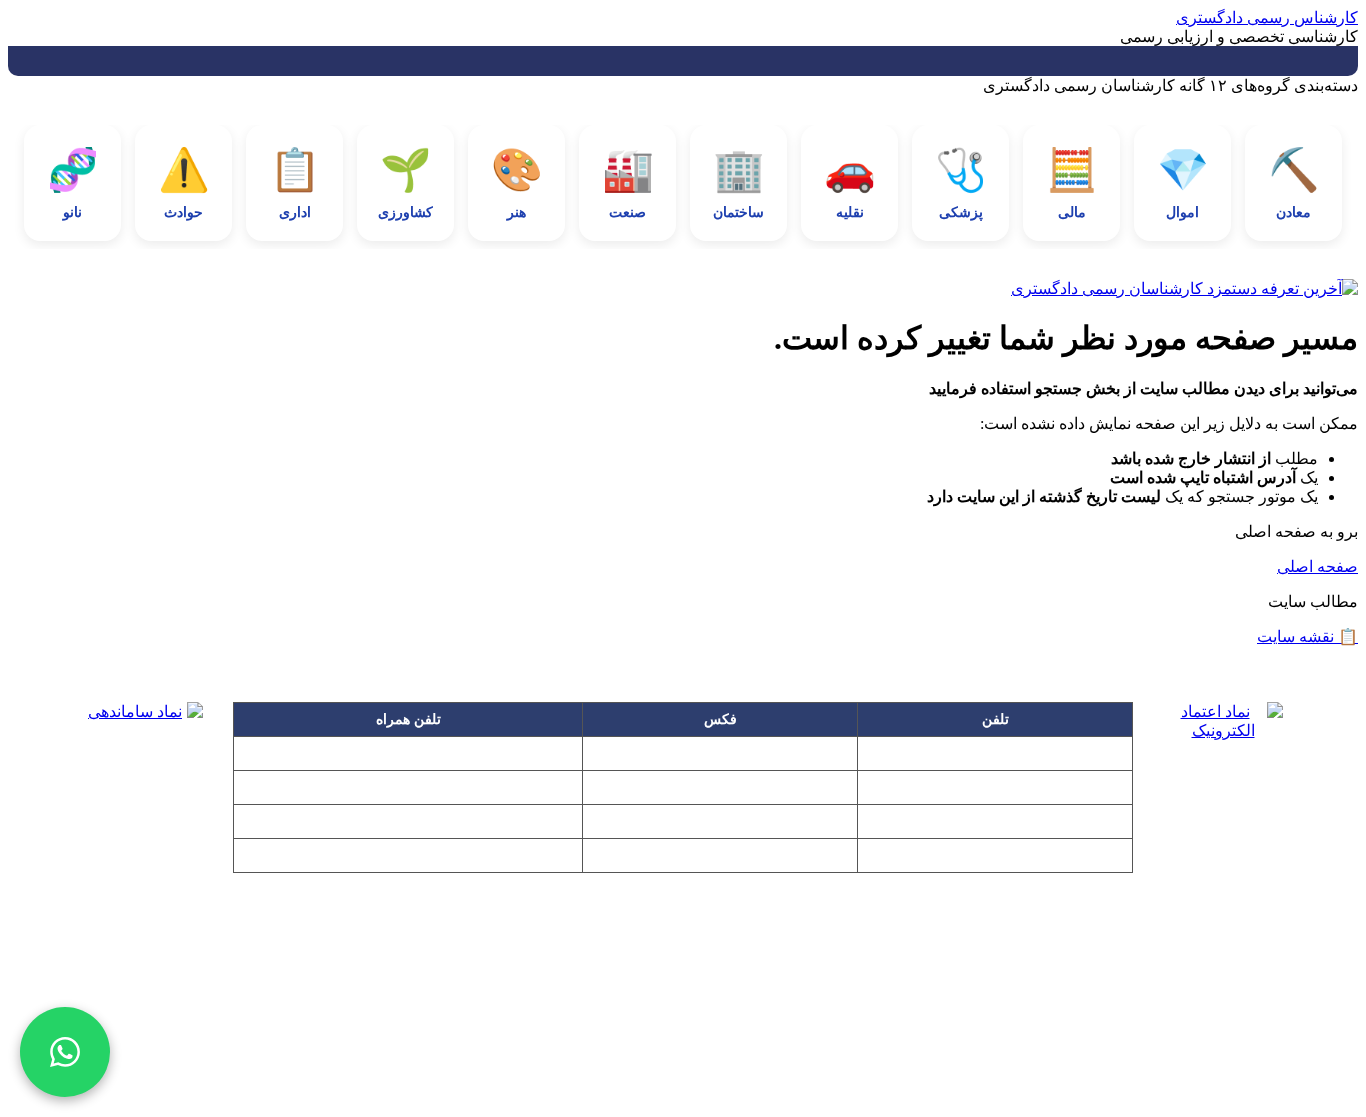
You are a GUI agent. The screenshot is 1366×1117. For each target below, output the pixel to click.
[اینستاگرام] (563, 1049)
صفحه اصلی (1317, 566)
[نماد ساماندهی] (143, 762)
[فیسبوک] (623, 1049)
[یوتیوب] (743, 1049)
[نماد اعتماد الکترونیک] (1223, 767)
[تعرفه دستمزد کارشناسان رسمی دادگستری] (683, 288)
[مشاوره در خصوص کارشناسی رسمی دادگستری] (65, 1052)
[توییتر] (803, 1049)
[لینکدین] (683, 1049)
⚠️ (184, 183)
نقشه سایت (1307, 636)
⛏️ (1294, 183)
